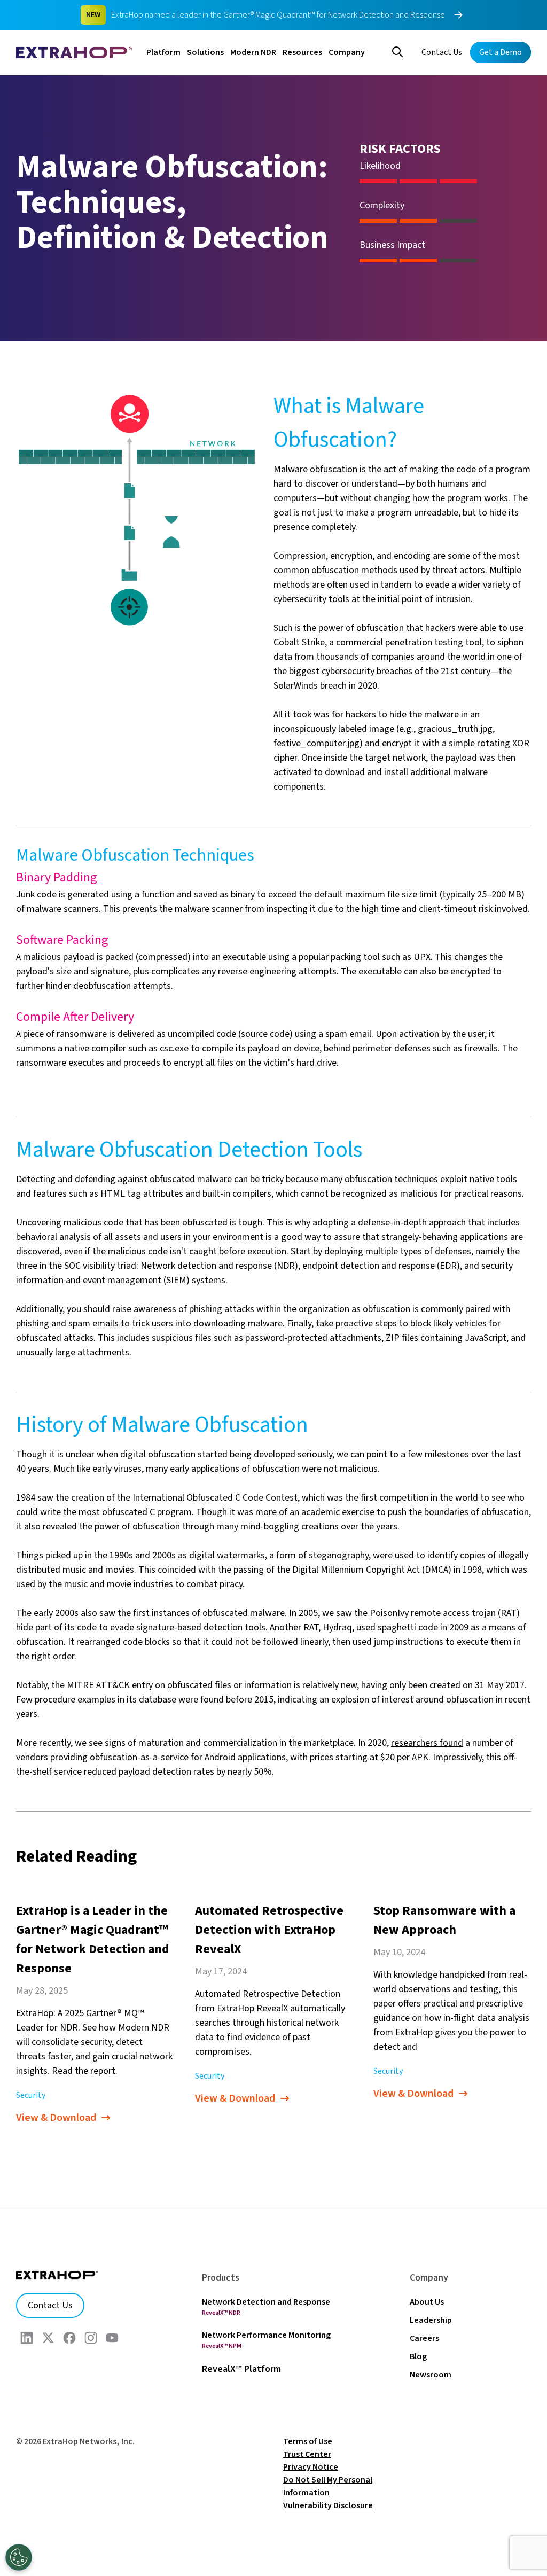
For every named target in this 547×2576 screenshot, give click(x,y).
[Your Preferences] (19, 2557)
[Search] (397, 51)
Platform (163, 52)
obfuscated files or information (229, 1685)
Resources (302, 52)
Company (347, 52)
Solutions (205, 52)
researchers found (427, 1743)
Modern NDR (253, 52)
